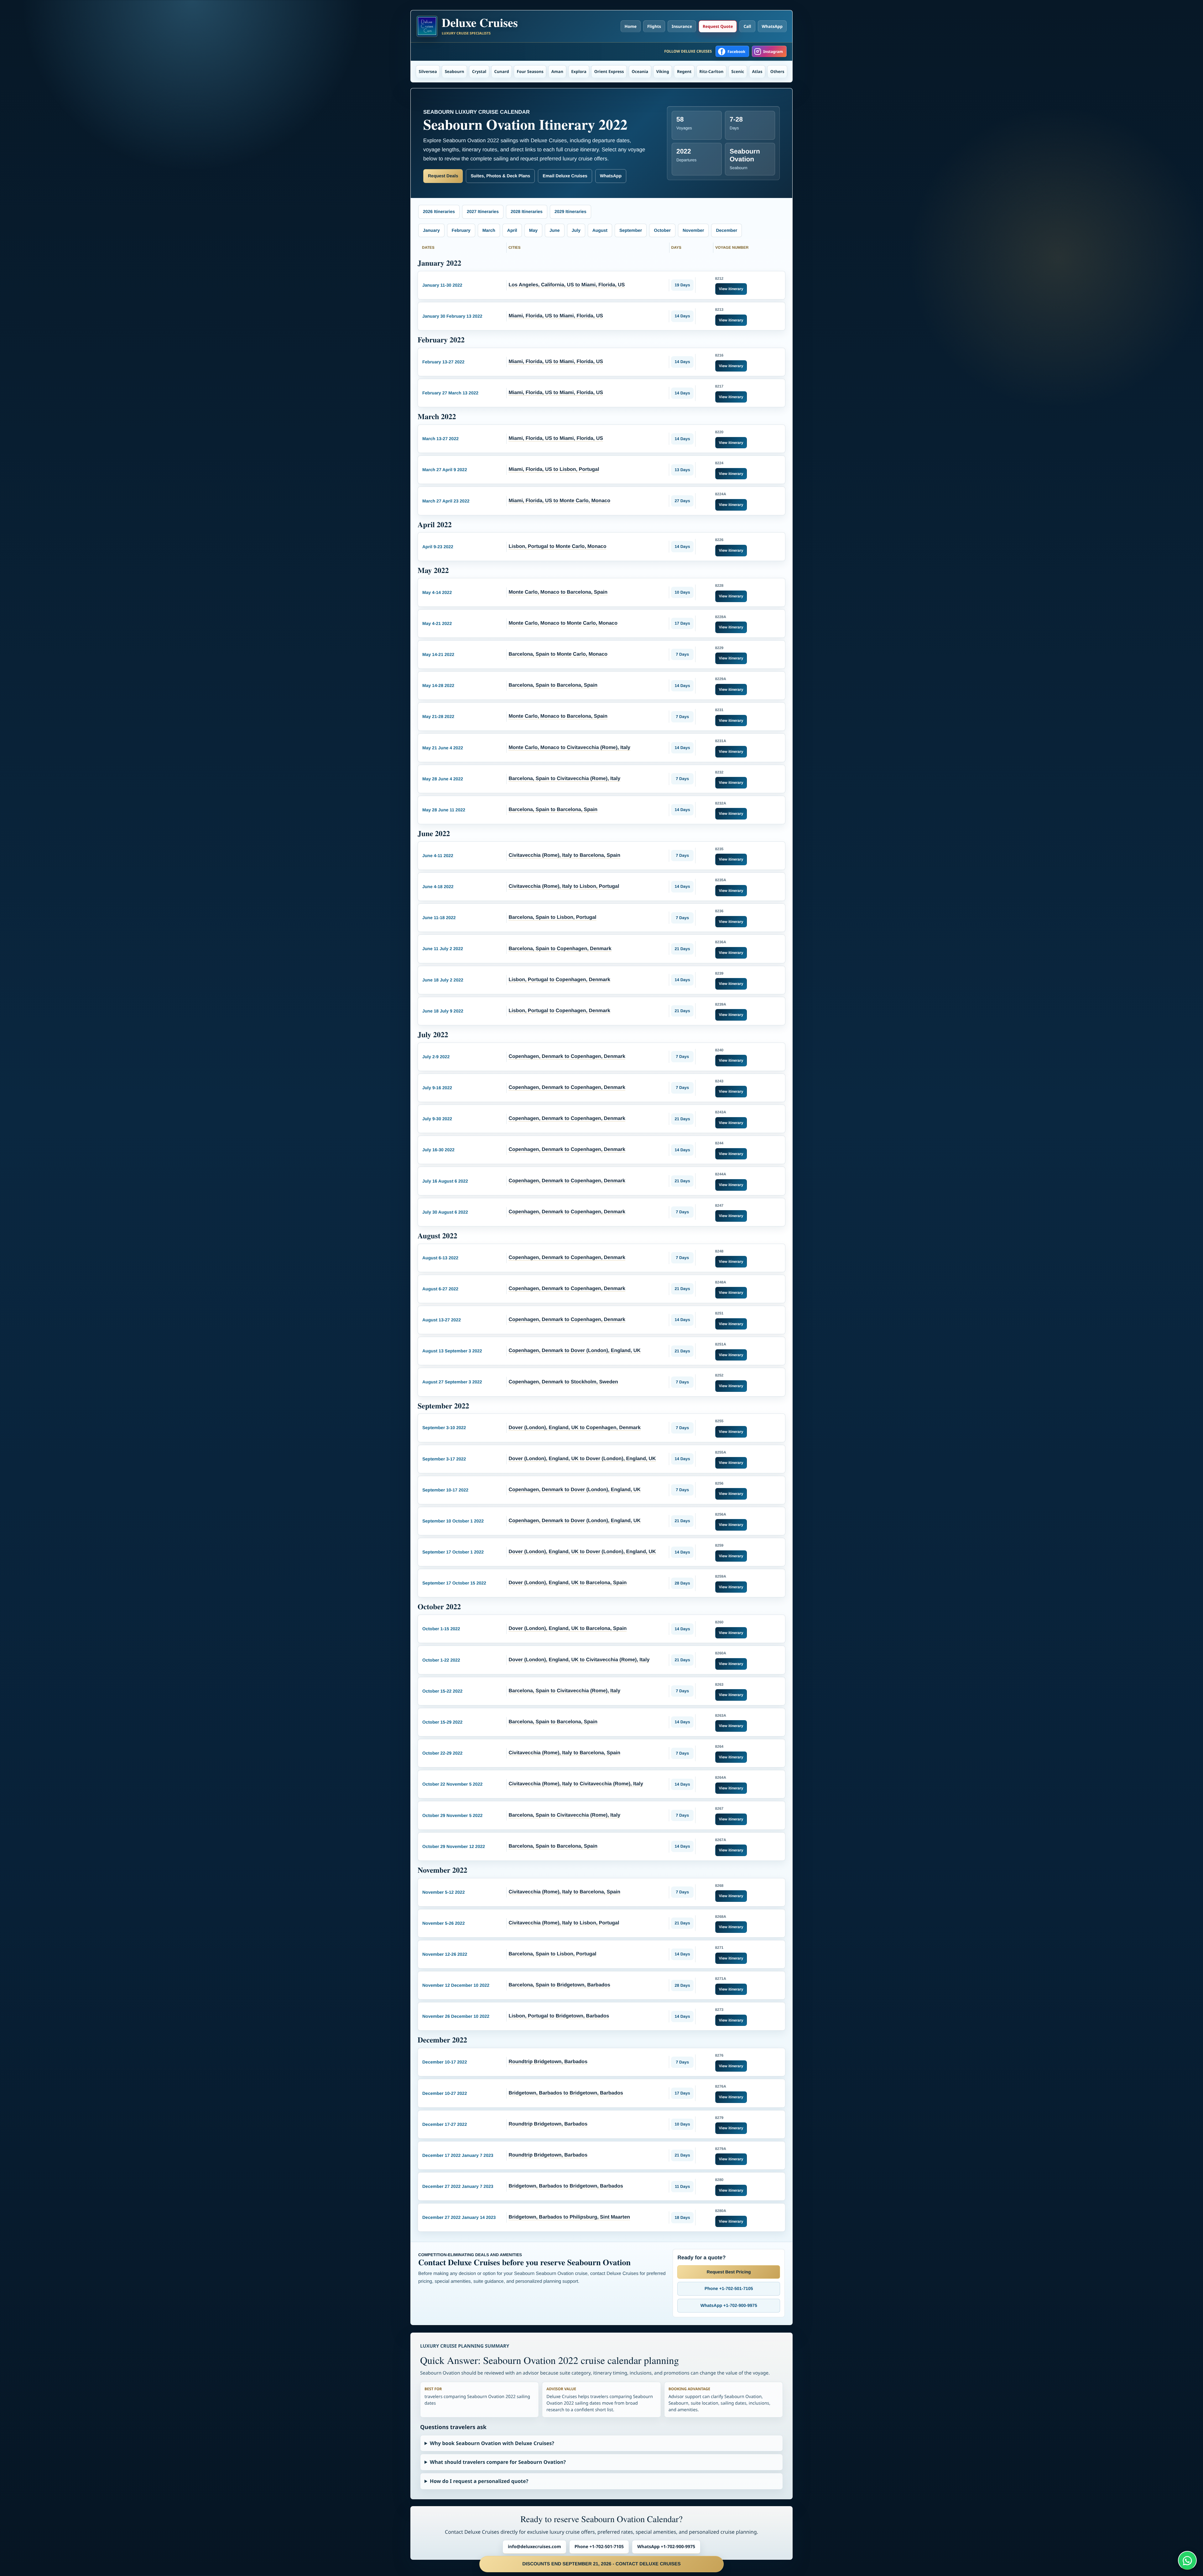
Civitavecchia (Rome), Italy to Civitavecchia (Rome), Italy (576, 1784)
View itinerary (731, 289)
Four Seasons (530, 71)
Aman (557, 71)
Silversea (428, 71)
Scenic (738, 71)
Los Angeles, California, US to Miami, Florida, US (567, 285)
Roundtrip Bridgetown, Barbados (548, 2062)
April (512, 230)
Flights (654, 26)
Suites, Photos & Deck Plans (500, 176)
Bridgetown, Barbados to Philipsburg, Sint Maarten (569, 2217)
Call (747, 26)
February (461, 230)
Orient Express (609, 71)
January (431, 230)
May (533, 230)
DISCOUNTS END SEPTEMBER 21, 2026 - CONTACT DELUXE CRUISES (601, 2564)
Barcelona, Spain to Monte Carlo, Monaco (558, 654)
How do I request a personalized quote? (479, 2481)
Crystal (479, 71)
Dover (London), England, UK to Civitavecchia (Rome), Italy (579, 1660)
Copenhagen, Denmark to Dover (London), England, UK (574, 1351)
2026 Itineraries (439, 211)
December (726, 230)
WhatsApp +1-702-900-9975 (729, 2305)
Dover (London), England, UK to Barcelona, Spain (568, 1583)
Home (631, 26)
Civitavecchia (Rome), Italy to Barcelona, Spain (564, 855)
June (555, 230)
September (631, 230)
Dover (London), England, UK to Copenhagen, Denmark (574, 1428)
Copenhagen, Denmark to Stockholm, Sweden (563, 1382)
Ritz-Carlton (711, 71)
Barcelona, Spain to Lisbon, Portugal (552, 917)
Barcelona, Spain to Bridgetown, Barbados (559, 1985)
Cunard (502, 71)
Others (777, 71)
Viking (662, 71)
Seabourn (455, 71)
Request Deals (443, 176)
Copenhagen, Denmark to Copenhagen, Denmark (567, 1056)
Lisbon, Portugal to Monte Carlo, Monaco (557, 546)
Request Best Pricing (729, 2272)
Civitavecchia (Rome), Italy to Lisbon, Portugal (564, 886)
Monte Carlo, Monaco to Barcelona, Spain (558, 592)
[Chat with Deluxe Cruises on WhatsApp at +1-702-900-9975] (1187, 2560)
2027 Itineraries (483, 211)
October (662, 230)
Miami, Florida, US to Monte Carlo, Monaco (559, 501)
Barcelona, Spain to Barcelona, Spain (553, 685)
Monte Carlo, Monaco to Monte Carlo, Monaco (563, 623)
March (489, 230)
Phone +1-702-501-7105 (729, 2288)
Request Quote (718, 26)
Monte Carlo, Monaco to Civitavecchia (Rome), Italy (569, 748)
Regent (684, 71)
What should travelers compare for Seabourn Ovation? (498, 2462)
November (693, 230)
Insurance (682, 26)
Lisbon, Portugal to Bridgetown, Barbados (559, 2016)
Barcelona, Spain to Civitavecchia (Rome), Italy (564, 779)
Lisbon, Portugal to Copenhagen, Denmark (559, 980)
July (576, 230)
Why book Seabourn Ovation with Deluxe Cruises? (492, 2443)
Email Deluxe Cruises (565, 176)
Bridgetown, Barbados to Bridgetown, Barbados (566, 2093)
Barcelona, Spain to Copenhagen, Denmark (560, 949)
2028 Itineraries (527, 211)
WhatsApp (772, 26)
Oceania (640, 71)
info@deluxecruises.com (534, 2547)
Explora (579, 71)
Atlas (757, 71)
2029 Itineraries (570, 211)
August (600, 230)
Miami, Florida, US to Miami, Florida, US (556, 316)
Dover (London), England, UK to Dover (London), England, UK (582, 1459)
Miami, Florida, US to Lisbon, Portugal (554, 469)
